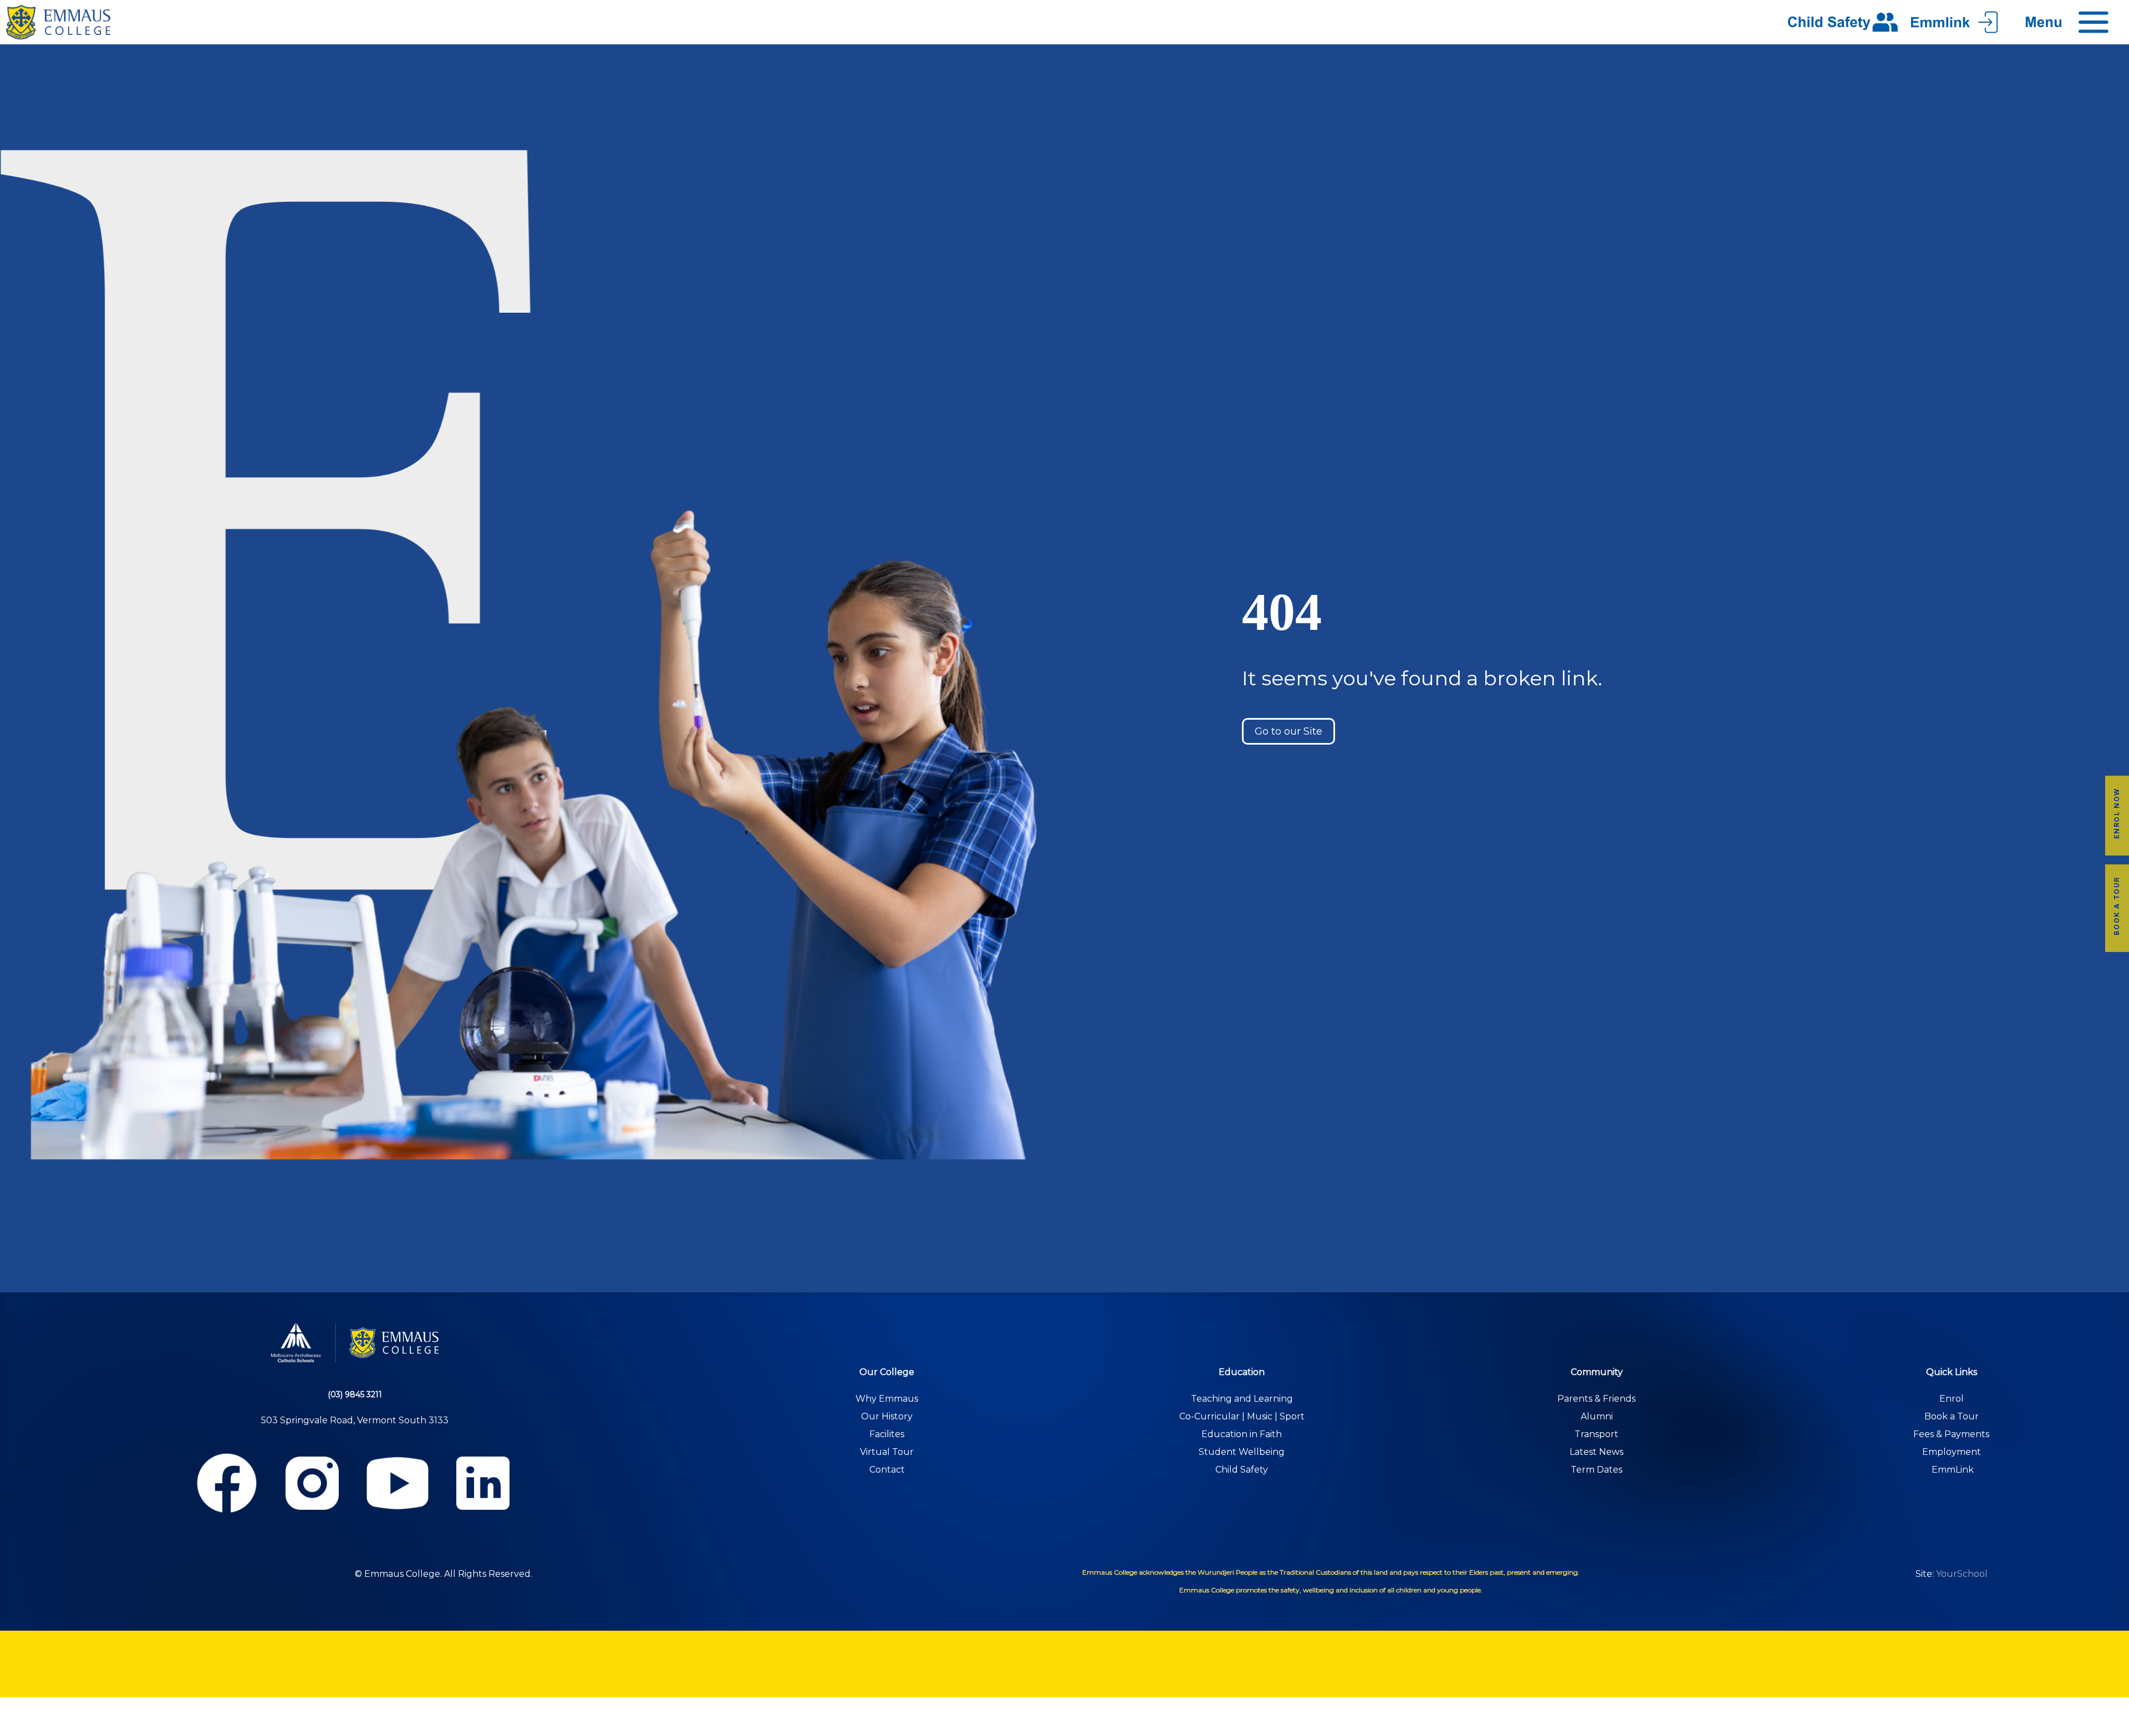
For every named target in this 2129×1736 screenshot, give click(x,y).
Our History (887, 1416)
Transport (1596, 1434)
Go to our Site (1288, 731)
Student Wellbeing (1242, 1452)
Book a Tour (2117, 906)
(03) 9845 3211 (355, 1394)
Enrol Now (2117, 813)
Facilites (887, 1434)
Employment (1952, 1452)
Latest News (1596, 1452)
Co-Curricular (1209, 1416)
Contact (887, 1470)
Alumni (1597, 1416)
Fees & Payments (1951, 1434)
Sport (1292, 1416)
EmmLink (1953, 1470)
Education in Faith (1242, 1434)
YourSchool (1962, 1574)
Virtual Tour (887, 1452)
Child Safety (1242, 1470)
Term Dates (1596, 1470)
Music (1260, 1416)
